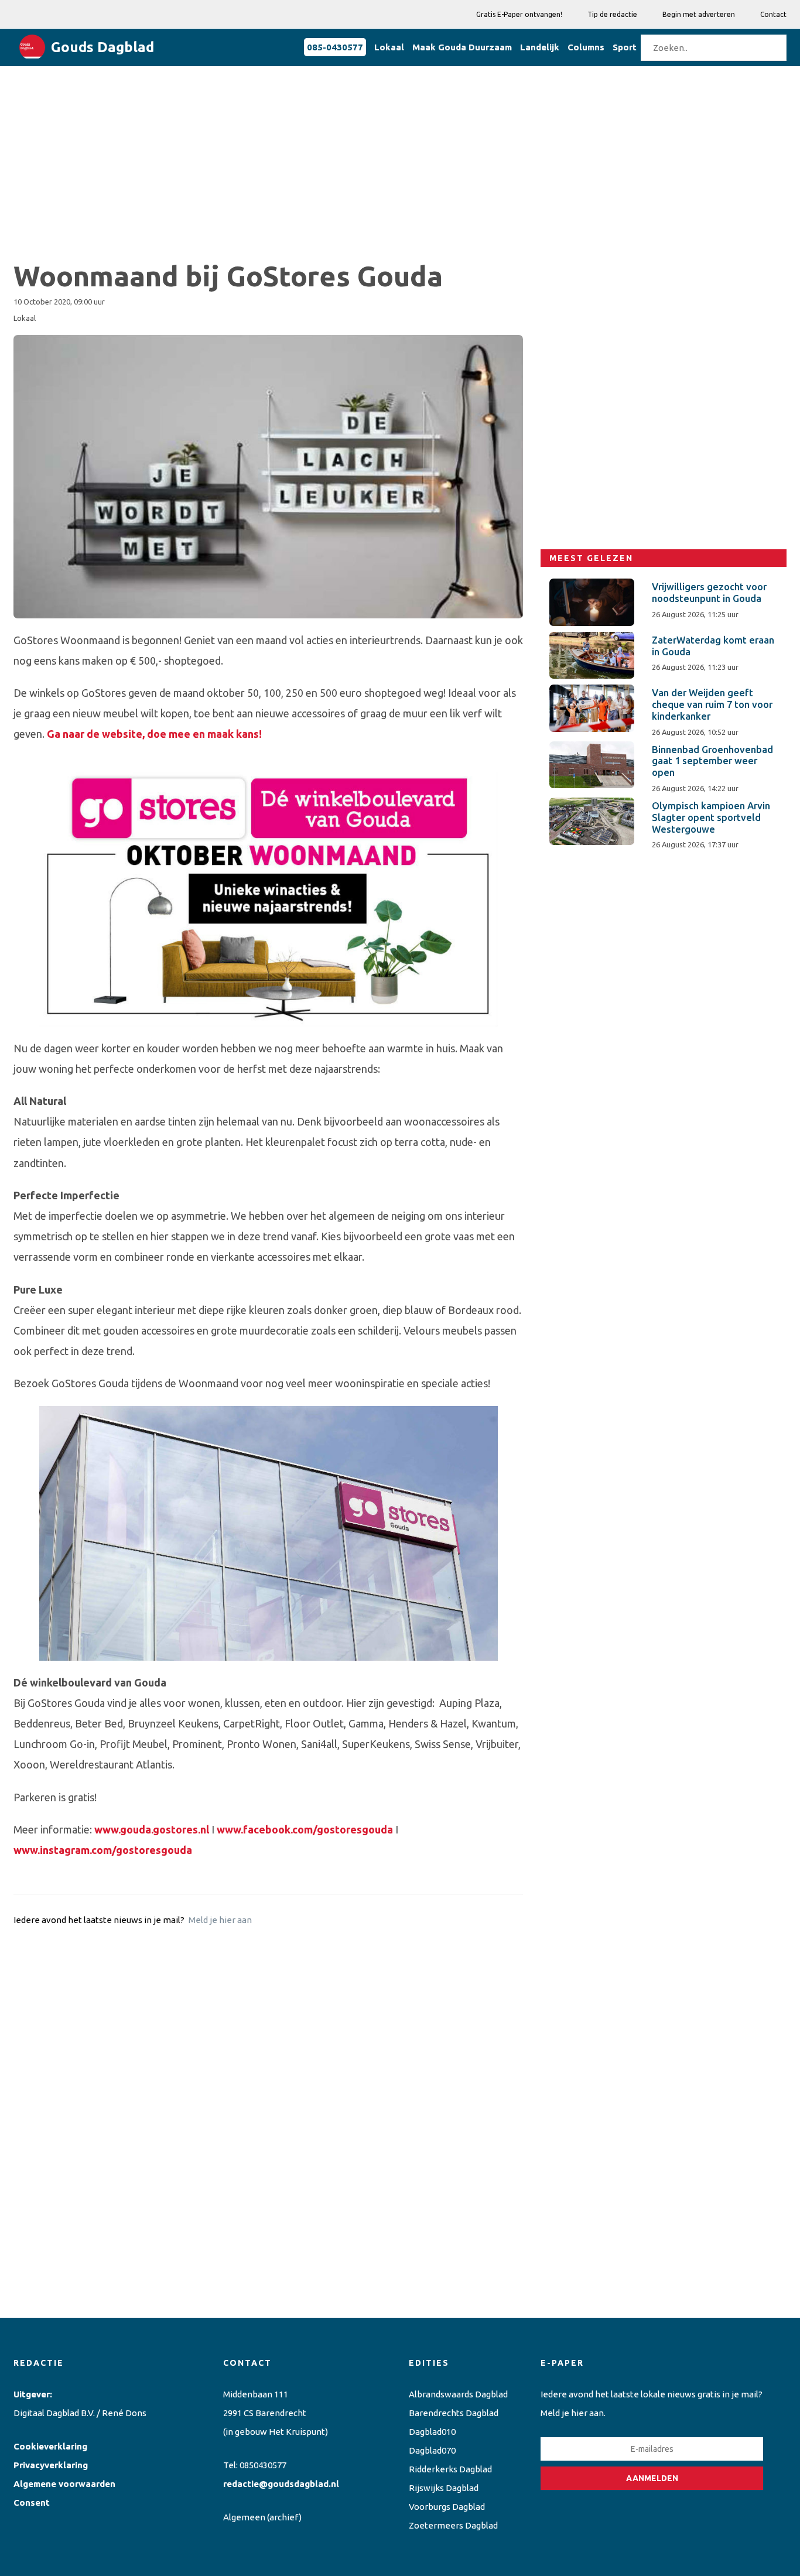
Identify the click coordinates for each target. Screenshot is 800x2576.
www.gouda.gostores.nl (152, 1829)
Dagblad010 (432, 2432)
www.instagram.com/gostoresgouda (103, 1850)
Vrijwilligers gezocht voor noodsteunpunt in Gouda (709, 593)
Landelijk (540, 47)
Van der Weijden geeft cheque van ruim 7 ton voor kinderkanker (712, 704)
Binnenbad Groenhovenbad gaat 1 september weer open (712, 761)
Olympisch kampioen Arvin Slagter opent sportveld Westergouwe (711, 817)
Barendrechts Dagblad (454, 2413)
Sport (625, 47)
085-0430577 (335, 47)
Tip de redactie (612, 14)
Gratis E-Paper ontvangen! (519, 14)
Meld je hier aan (220, 1920)
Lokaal (389, 47)
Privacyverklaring (51, 2465)
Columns (586, 47)
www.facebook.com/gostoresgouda (305, 1829)
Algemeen (244, 2517)
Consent (32, 2503)
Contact (773, 14)
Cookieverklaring (50, 2446)
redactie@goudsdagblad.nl (281, 2484)
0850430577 (263, 2465)
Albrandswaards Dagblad (458, 2394)
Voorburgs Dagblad (447, 2507)
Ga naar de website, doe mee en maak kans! (154, 734)
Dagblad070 (432, 2450)
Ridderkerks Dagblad (450, 2469)
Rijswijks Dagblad (444, 2488)
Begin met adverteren (699, 14)
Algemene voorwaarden (64, 2484)
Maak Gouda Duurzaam (462, 47)
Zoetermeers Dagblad (453, 2525)
